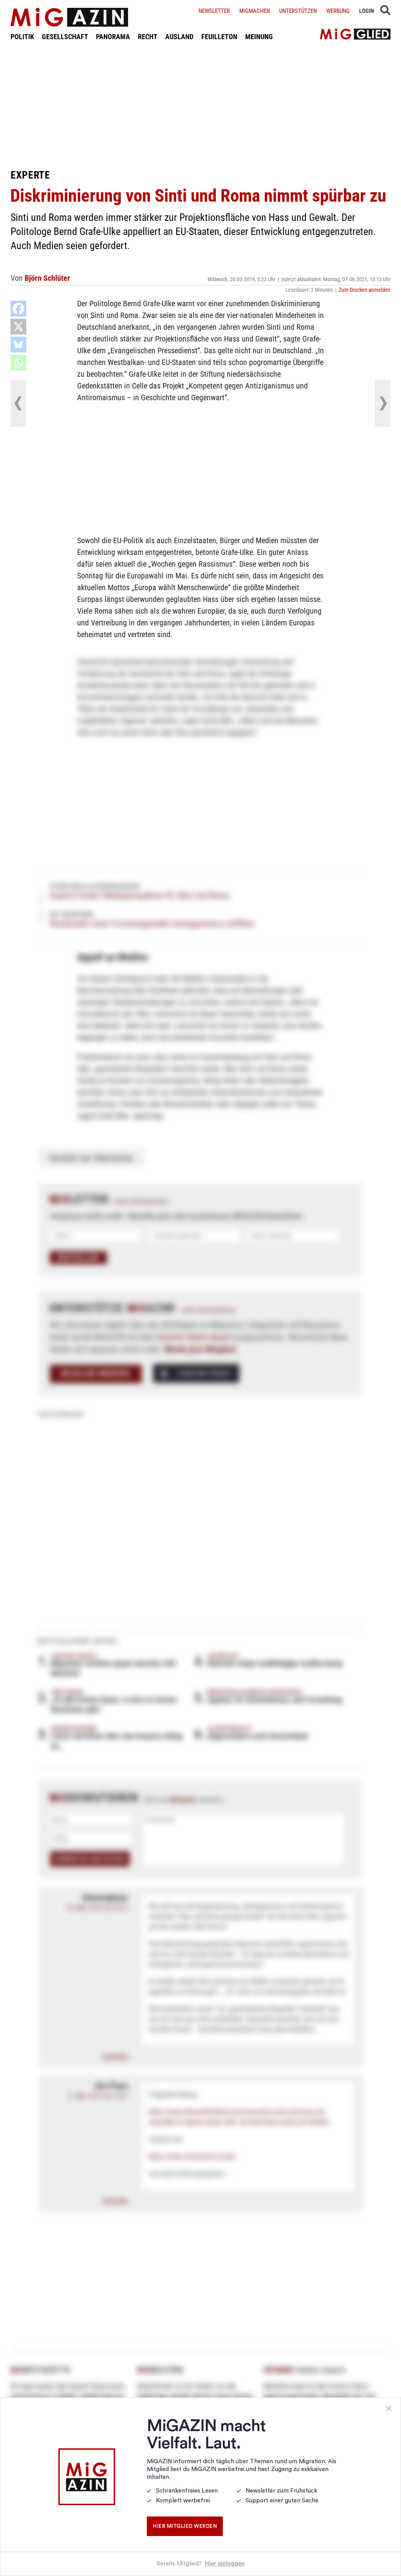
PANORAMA (113, 37)
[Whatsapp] (18, 363)
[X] (18, 327)
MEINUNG (259, 37)
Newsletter (214, 11)
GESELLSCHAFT (65, 37)
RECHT (148, 37)
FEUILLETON (219, 37)
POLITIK (22, 37)
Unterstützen (298, 11)
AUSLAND (179, 37)
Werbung (338, 11)
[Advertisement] (200, 105)
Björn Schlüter (47, 278)
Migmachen (255, 11)
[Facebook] (18, 309)
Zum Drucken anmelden (365, 290)
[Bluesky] (18, 345)
